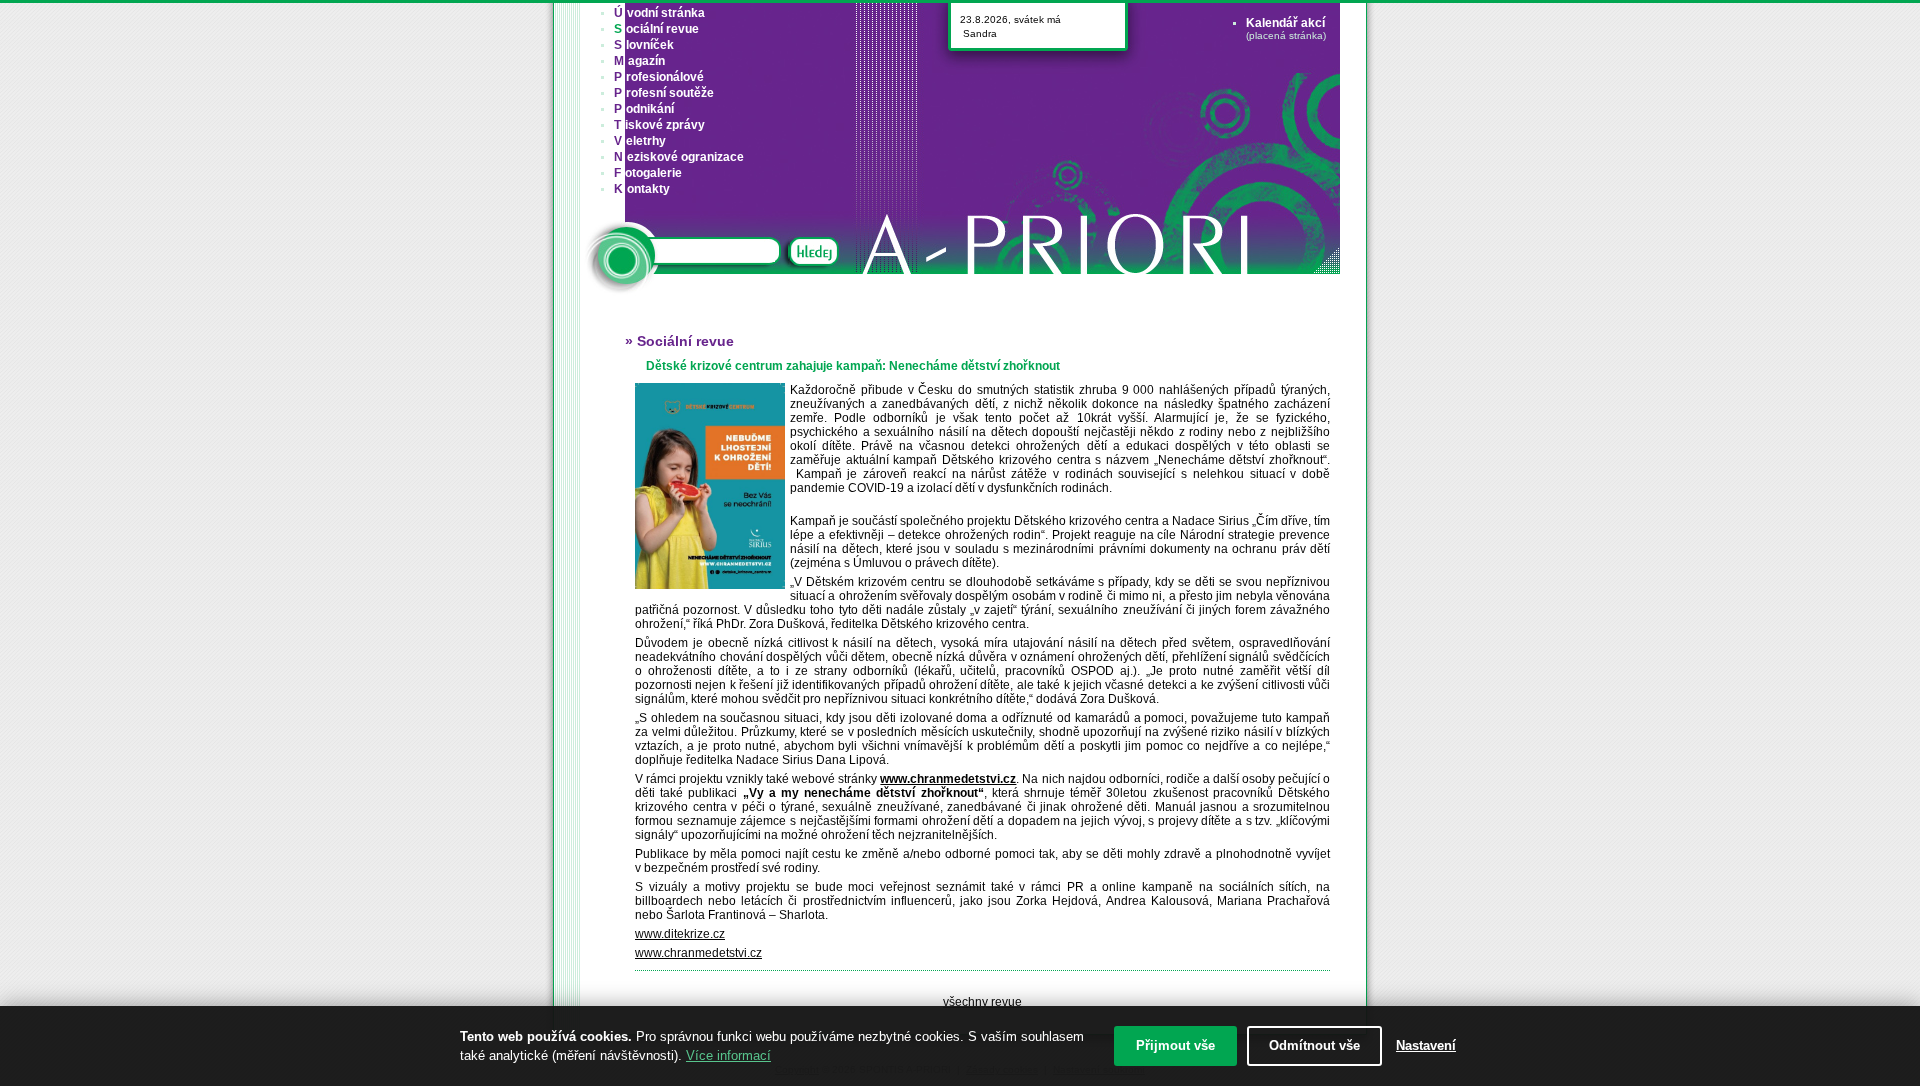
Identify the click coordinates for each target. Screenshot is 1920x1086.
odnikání (644, 109)
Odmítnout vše (1314, 1045)
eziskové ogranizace (679, 157)
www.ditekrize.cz (680, 934)
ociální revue (656, 29)
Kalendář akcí (1285, 23)
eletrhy (640, 141)
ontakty (642, 189)
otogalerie (648, 173)
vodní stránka (659, 13)
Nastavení (1426, 1045)
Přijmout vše (1175, 1045)
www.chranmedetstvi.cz (698, 953)
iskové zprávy (659, 125)
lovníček (644, 45)
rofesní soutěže (664, 93)
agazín (639, 61)
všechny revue (982, 1002)
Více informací (728, 1055)
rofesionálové (659, 77)
